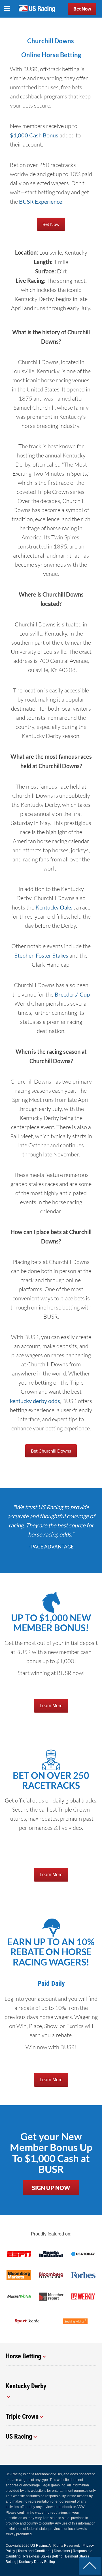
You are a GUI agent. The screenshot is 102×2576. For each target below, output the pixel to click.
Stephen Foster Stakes (41, 955)
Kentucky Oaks (55, 907)
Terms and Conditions (34, 2551)
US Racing (39, 2546)
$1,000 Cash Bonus (34, 135)
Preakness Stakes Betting (43, 2556)
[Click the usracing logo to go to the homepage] (37, 9)
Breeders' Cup (72, 994)
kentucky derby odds (35, 1401)
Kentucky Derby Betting (37, 2562)
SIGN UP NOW (51, 2188)
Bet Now (82, 9)
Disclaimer (62, 2551)
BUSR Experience (41, 201)
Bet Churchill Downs (51, 1451)
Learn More (51, 1706)
